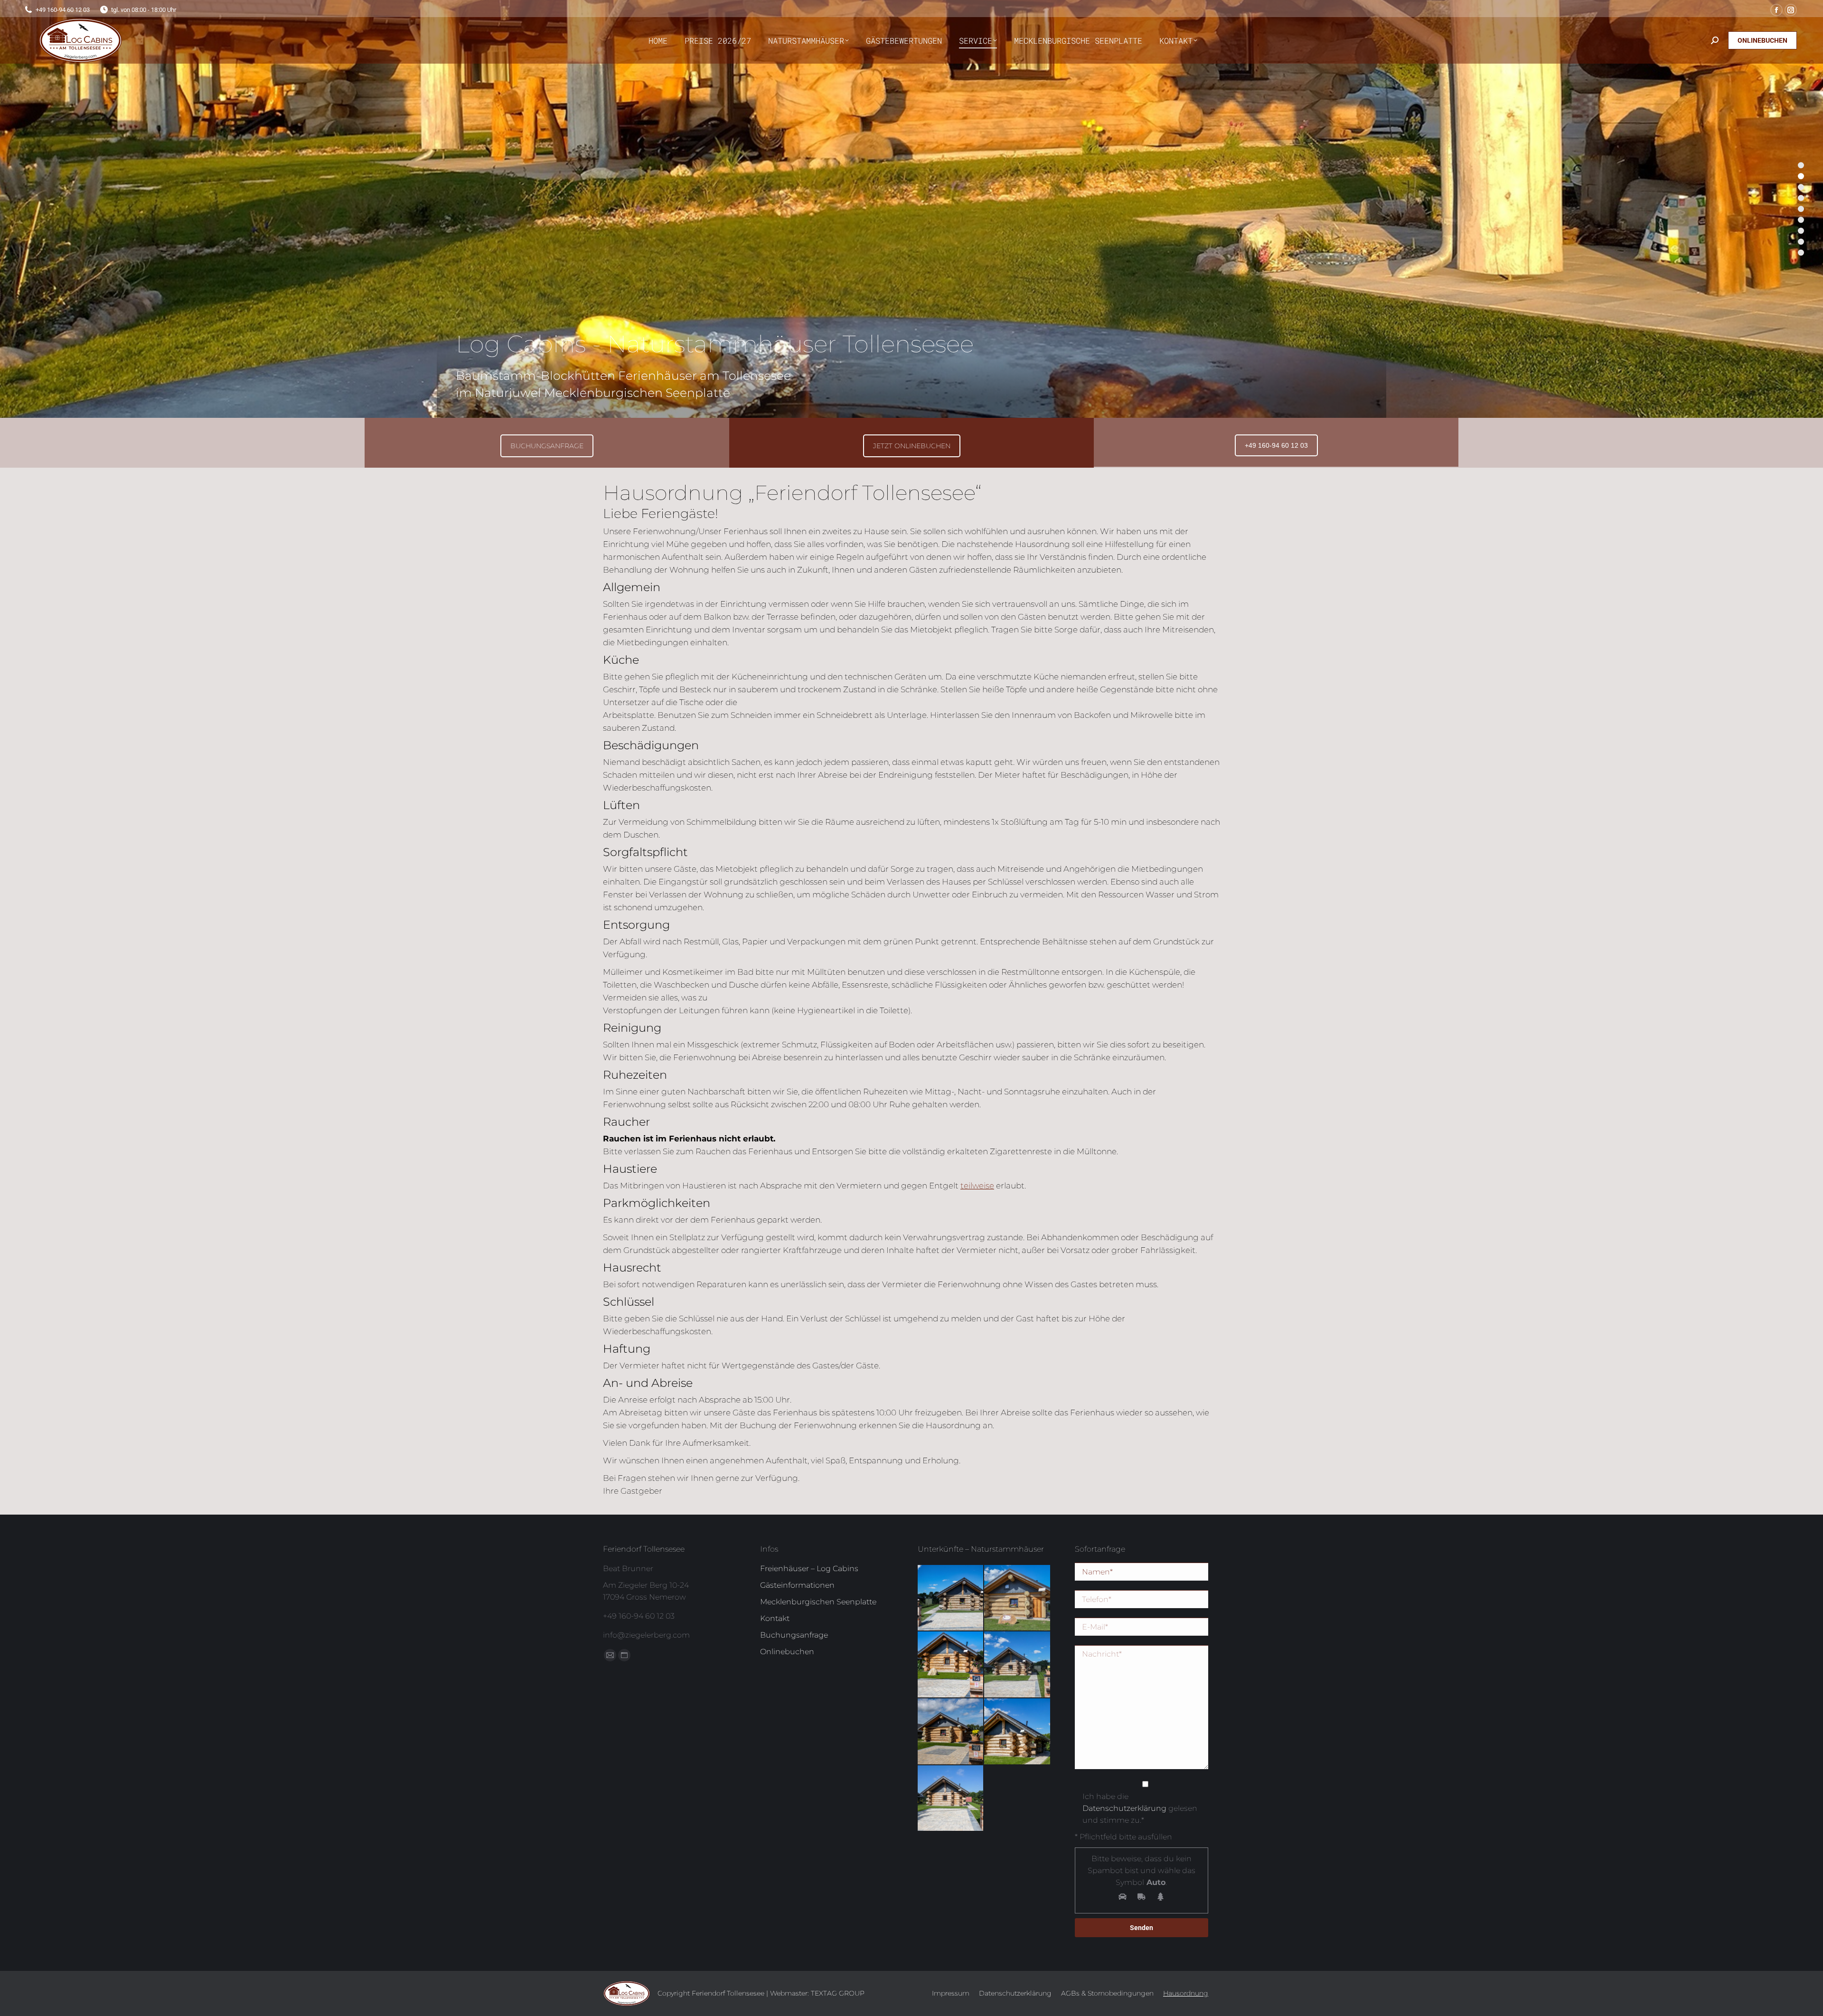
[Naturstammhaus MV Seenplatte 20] (1018, 1732)
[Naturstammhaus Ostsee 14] (951, 1665)
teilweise (977, 1186)
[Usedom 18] (951, 1732)
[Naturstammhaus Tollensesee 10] (951, 1598)
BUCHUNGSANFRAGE (547, 446)
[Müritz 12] (1018, 1598)
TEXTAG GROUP (838, 1993)
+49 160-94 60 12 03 (1276, 445)
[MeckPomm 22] (951, 1799)
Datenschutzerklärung (1124, 1808)
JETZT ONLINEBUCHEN (912, 446)
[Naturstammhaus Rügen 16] (1018, 1665)
